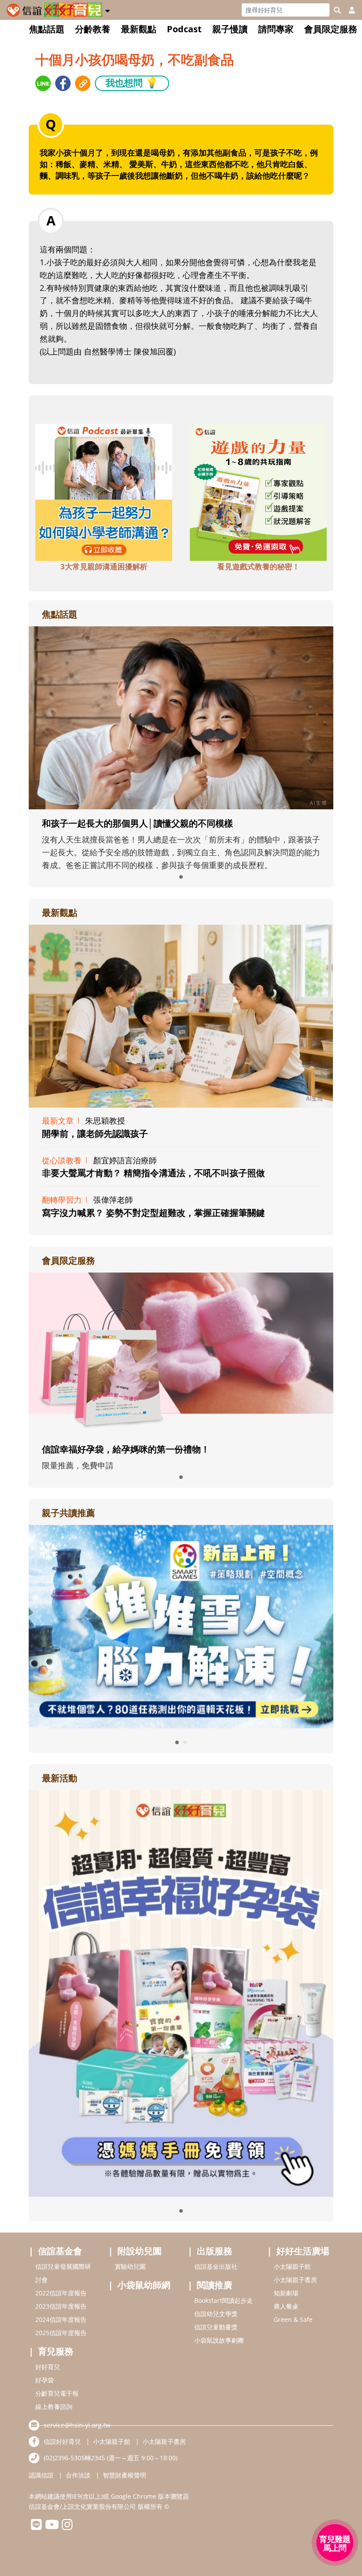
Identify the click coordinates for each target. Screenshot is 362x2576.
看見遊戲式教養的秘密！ (258, 566)
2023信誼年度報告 (61, 2306)
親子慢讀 (230, 29)
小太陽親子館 (292, 2266)
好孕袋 (45, 2380)
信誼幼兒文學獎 (216, 2314)
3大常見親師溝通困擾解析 (104, 566)
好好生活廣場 (303, 2251)
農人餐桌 (286, 2306)
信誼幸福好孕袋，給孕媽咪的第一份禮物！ (126, 1449)
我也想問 (132, 82)
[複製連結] (83, 83)
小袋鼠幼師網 (144, 2285)
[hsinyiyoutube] (52, 2527)
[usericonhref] (348, 10)
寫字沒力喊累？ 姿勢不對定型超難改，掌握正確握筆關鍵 (153, 1213)
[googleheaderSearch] (337, 10)
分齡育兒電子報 (57, 2393)
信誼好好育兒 (62, 2441)
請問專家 (276, 29)
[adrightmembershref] (181, 1353)
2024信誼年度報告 (61, 2319)
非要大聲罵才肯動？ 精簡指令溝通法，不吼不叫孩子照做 (153, 1173)
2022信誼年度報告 (61, 2293)
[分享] (43, 83)
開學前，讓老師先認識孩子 (95, 1134)
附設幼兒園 (140, 2251)
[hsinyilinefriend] (36, 2527)
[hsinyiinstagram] (67, 2527)
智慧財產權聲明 (124, 2475)
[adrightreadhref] (181, 1626)
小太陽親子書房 (295, 2280)
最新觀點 (139, 29)
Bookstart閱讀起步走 (224, 2300)
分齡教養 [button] (93, 29)
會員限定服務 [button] (331, 29)
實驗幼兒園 (130, 2266)
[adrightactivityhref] (181, 1993)
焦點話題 (47, 29)
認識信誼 (41, 2475)
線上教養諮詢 (54, 2406)
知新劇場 (286, 2293)
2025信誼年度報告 (61, 2333)
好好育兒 (48, 2367)
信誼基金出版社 (216, 2266)
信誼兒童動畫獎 (216, 2327)
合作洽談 (78, 2475)
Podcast (184, 29)
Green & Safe (293, 2319)
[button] (107, 9)
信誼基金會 (60, 2251)
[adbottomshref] (104, 492)
